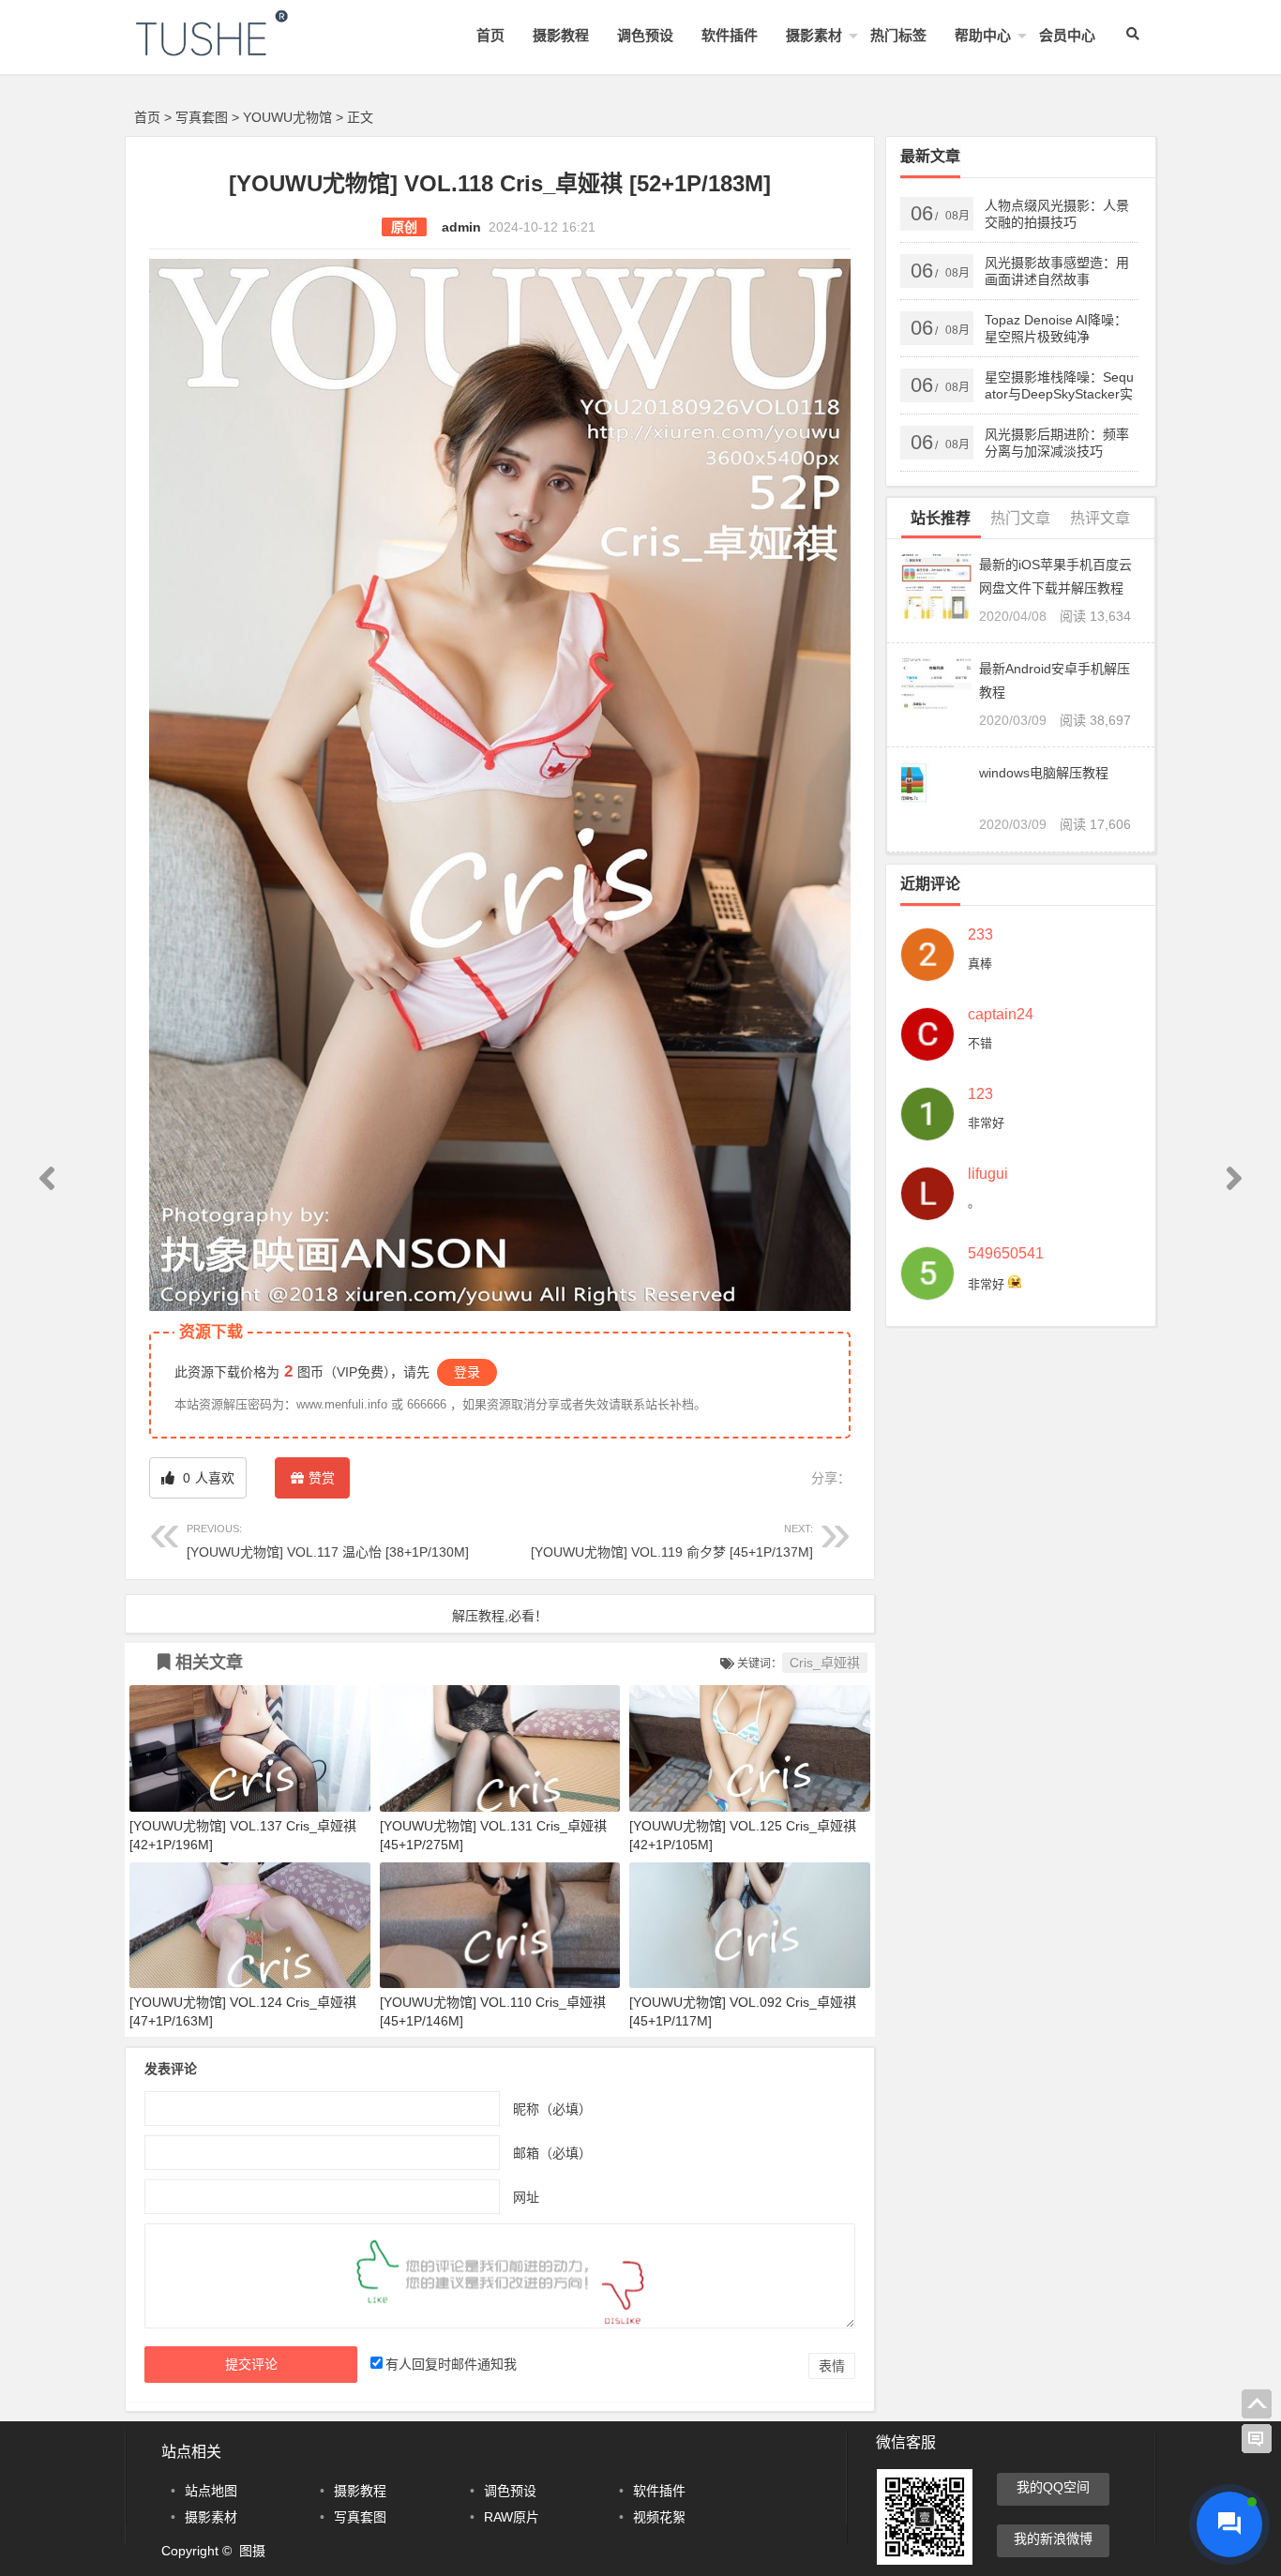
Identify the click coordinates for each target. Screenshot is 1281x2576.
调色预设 (645, 35)
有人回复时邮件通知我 (451, 2364)
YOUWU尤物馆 (287, 117)
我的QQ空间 (1053, 2487)
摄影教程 (561, 35)
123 (980, 1094)
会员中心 (1067, 35)
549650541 (1006, 1254)
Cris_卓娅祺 (825, 1663)
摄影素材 (814, 35)
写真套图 (202, 117)
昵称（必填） (552, 2108)
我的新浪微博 (1053, 2538)
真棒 (980, 964)
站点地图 (211, 2491)
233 (980, 935)
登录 (467, 1372)
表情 (832, 2366)
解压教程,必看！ (500, 1616)
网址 (526, 2196)
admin (461, 227)
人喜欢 (207, 1478)
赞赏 (322, 1478)
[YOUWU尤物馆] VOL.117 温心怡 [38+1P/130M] (328, 1541)
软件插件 (730, 35)
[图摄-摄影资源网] (237, 48)
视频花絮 (659, 2517)
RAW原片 (512, 2517)
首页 (490, 35)
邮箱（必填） (552, 2152)
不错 (980, 1043)
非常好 (986, 1123)
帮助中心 (983, 35)
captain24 (1001, 1015)
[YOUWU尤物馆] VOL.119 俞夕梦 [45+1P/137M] (672, 1541)
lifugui (988, 1174)
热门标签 (898, 35)
